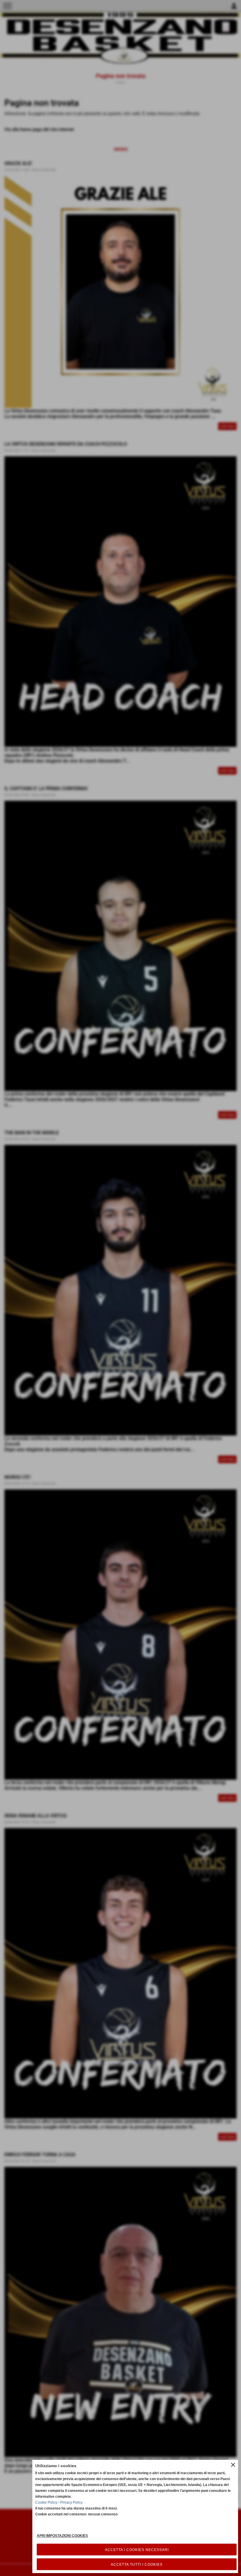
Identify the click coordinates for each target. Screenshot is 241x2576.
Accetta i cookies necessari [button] (137, 2550)
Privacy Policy (71, 2502)
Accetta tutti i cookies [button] (137, 2565)
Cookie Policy (46, 2502)
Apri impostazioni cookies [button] (62, 2536)
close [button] (233, 2465)
